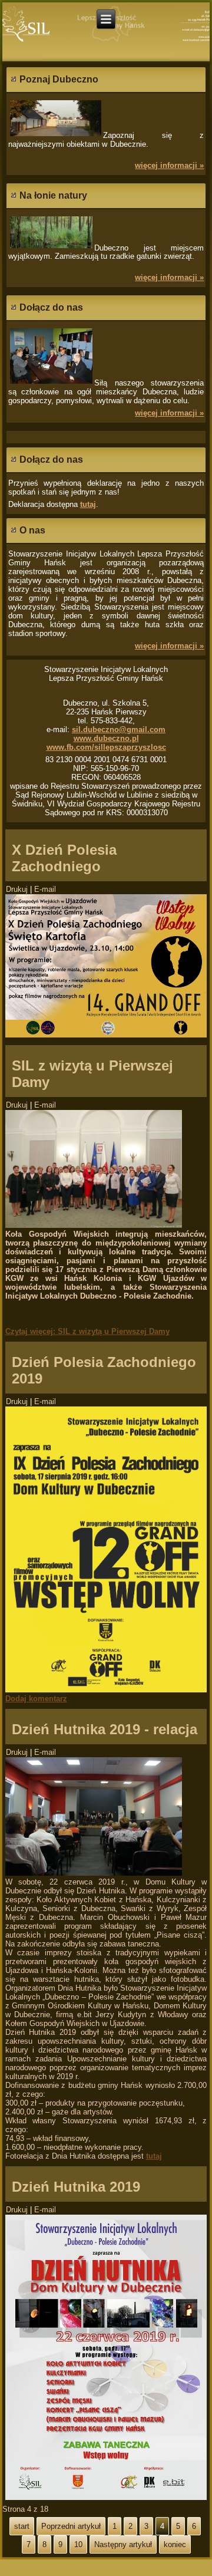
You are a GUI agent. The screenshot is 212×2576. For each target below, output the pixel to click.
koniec (175, 2544)
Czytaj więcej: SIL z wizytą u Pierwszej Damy (87, 1331)
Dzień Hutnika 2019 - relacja (105, 1729)
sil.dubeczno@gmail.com (119, 729)
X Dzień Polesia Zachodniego (64, 858)
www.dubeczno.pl (106, 738)
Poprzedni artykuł (71, 2526)
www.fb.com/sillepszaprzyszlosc (106, 747)
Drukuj (18, 889)
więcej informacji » (169, 165)
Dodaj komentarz (36, 1699)
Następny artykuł (123, 2544)
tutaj (88, 504)
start (22, 2526)
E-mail (45, 889)
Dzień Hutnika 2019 (76, 2187)
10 (78, 2544)
